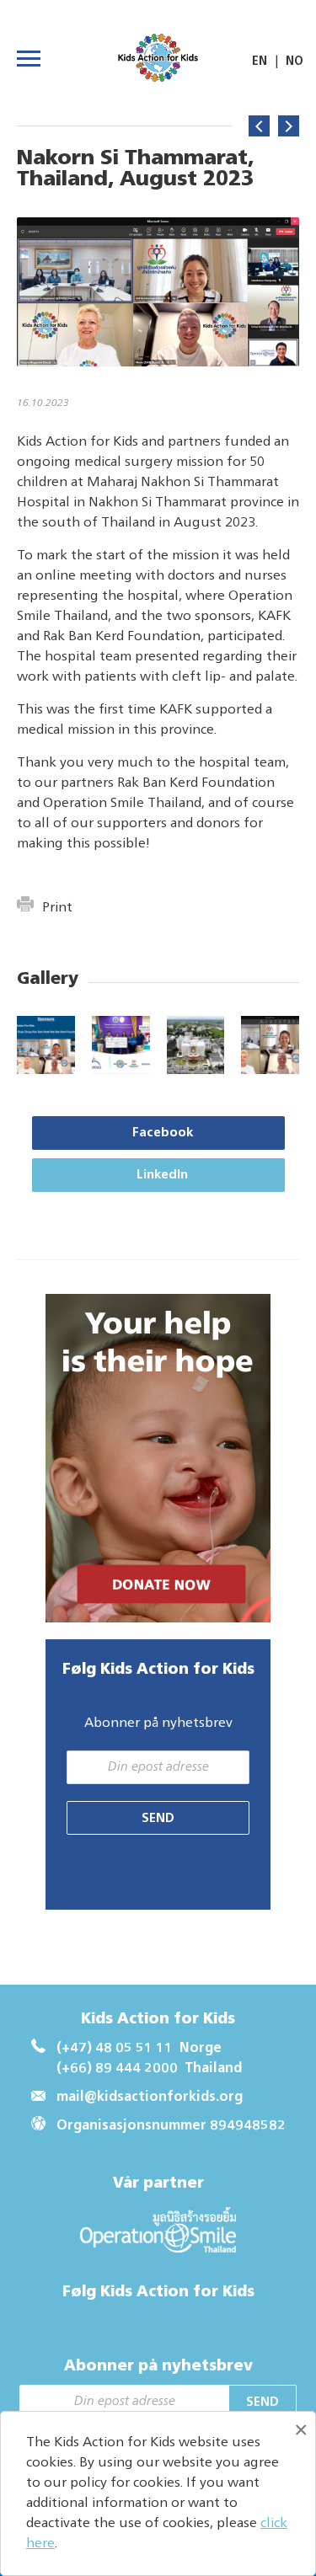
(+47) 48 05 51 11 (115, 2049)
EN (260, 61)
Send (158, 1818)
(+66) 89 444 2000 (117, 2069)
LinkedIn (162, 1175)
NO (295, 61)
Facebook (163, 1133)
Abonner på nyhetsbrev (158, 1724)
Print (57, 908)
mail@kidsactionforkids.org (150, 2098)
